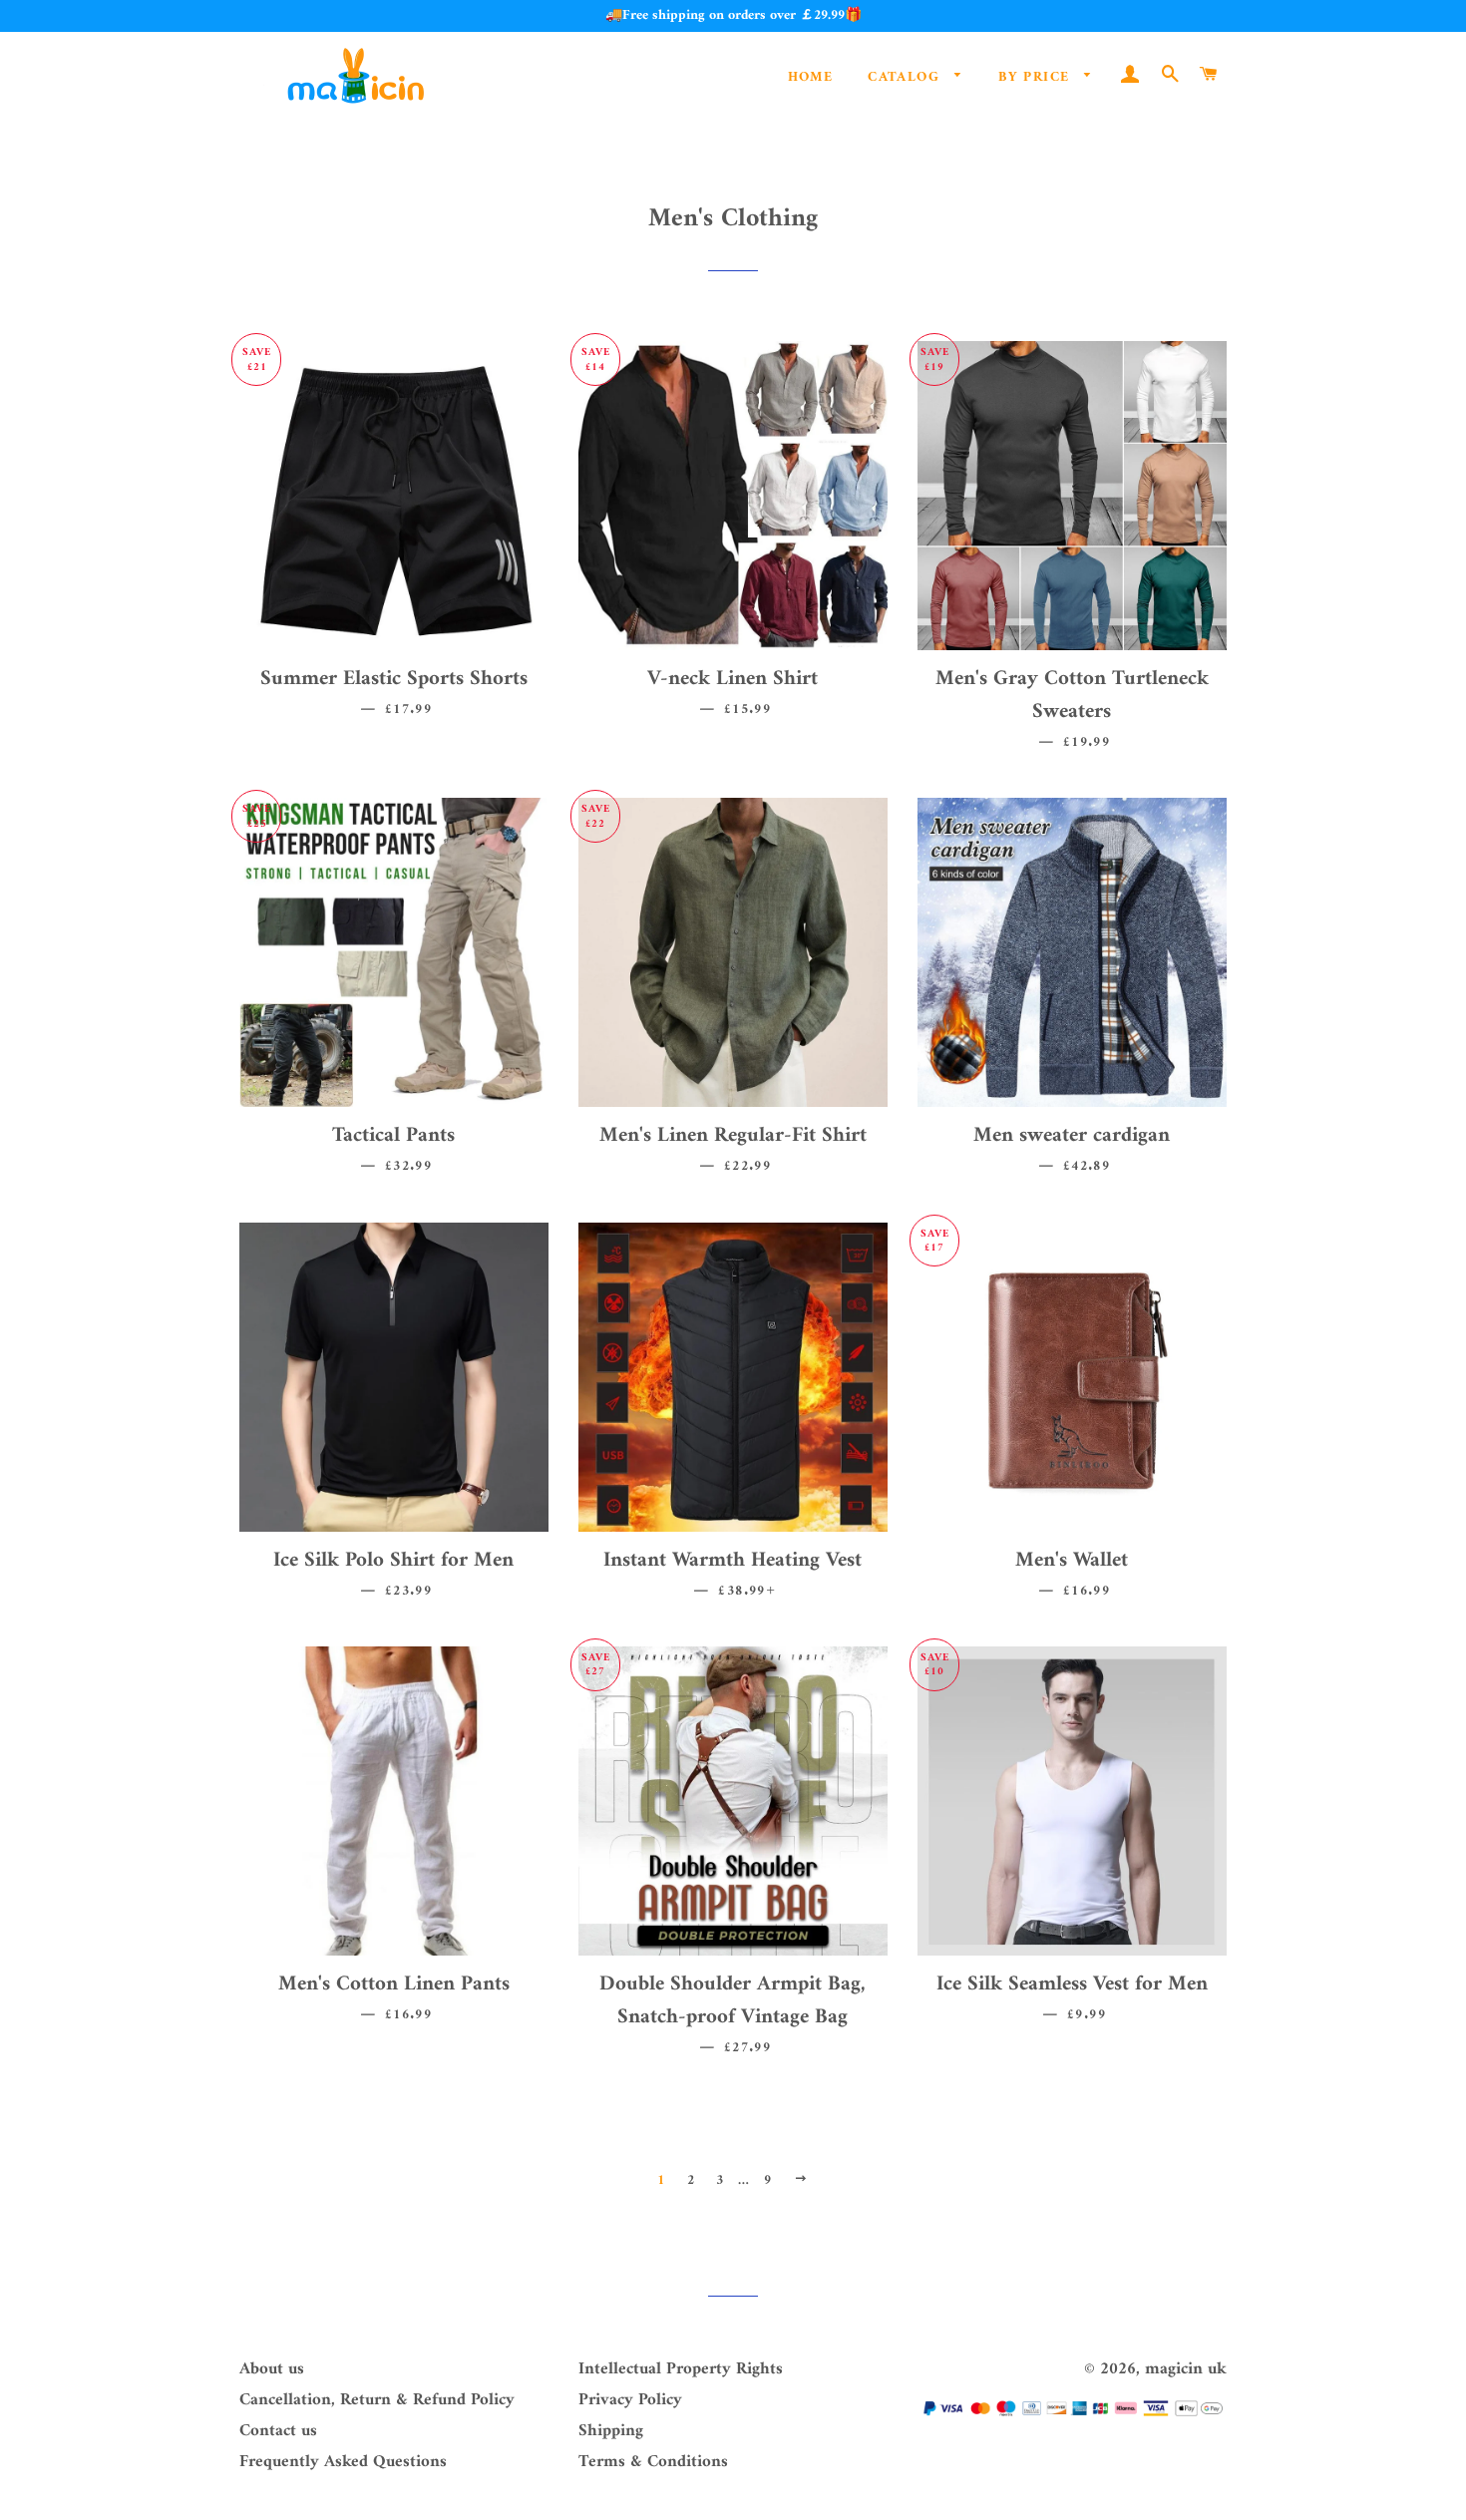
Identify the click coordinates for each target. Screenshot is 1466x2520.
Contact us (278, 2431)
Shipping (611, 2431)
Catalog (906, 77)
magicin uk (1186, 2369)
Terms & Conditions (653, 2462)
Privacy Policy (630, 2400)
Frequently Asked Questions (343, 2462)
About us (272, 2369)
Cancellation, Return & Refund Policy (377, 2400)
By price (1037, 77)
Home (811, 77)
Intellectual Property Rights (681, 2369)
